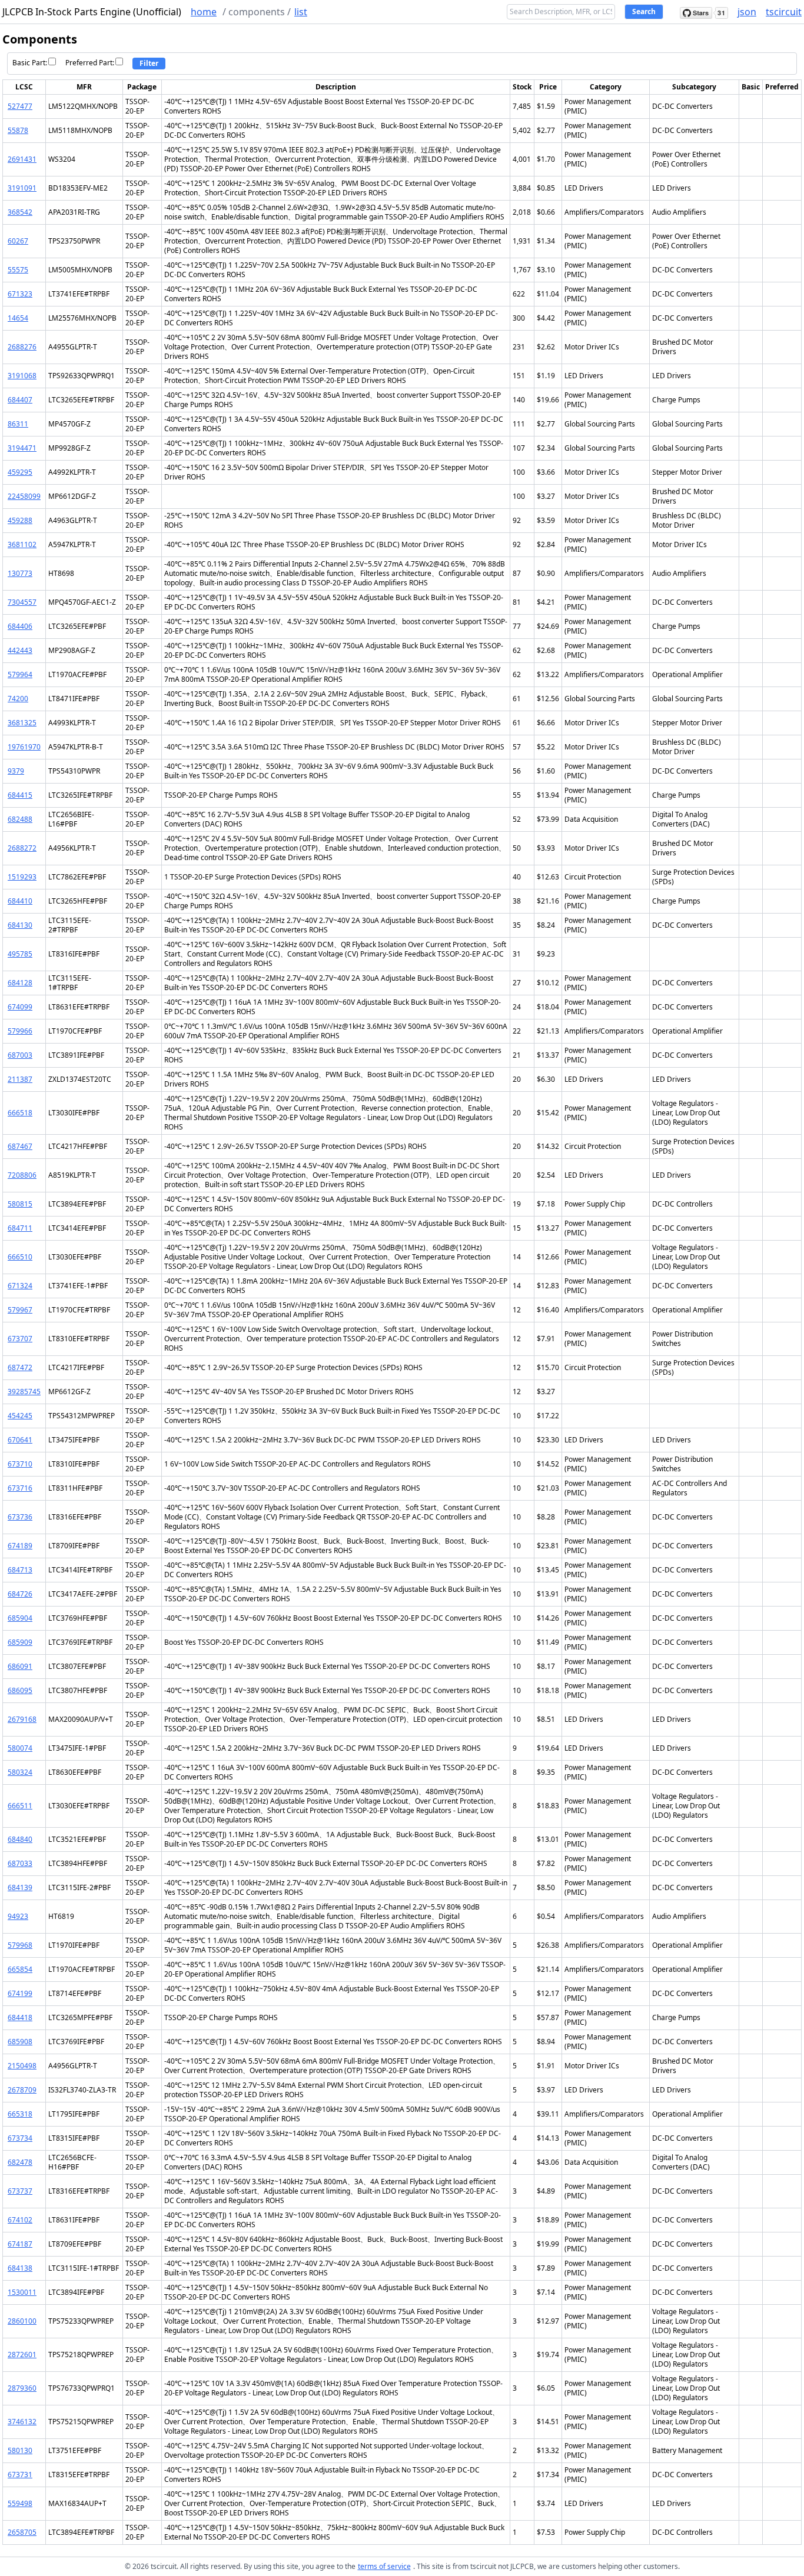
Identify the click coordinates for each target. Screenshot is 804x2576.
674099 (20, 1007)
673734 (20, 2138)
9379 (16, 771)
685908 (20, 2042)
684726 (20, 1594)
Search (644, 11)
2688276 (22, 347)
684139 (20, 1887)
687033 (20, 1863)
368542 (20, 212)
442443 (20, 650)
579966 (20, 1031)
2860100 (22, 2321)
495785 (20, 954)
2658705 (22, 2532)
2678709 (22, 2090)
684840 (20, 1839)
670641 (20, 1440)
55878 (18, 130)
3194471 (22, 448)
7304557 (22, 602)
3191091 (22, 188)
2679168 (22, 1719)
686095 (20, 1690)
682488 (20, 819)
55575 (18, 270)
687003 (20, 1055)
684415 (20, 795)
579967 (20, 1310)
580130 (20, 2450)
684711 (20, 1228)
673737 (20, 2191)
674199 (20, 1993)
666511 (20, 1806)
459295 (20, 472)
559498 (20, 2503)
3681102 (22, 544)
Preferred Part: (90, 63)
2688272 (22, 848)
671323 (20, 294)
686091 (20, 1666)
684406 (20, 626)
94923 (18, 1916)
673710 (20, 1464)
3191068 (22, 376)
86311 (18, 424)
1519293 (22, 877)
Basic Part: (30, 63)
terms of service (384, 2566)
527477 (20, 106)
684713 (20, 1570)
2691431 (22, 159)
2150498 (22, 2066)
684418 (20, 2017)
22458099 (24, 496)
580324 (20, 1772)
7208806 (22, 1175)
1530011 (22, 2292)
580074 (20, 1748)
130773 (20, 573)
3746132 (22, 2422)
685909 (20, 1642)
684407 (20, 400)
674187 (20, 2244)
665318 (20, 2114)
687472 (20, 1367)
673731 (20, 2475)
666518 (20, 1113)
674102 (20, 2220)
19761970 (24, 747)
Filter (149, 63)
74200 (18, 699)
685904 (20, 1618)
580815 (20, 1204)
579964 (20, 674)
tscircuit (784, 12)
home (204, 12)
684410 (20, 901)
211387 (20, 1079)
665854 (20, 1969)
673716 (20, 1488)
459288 (20, 520)
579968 (20, 1945)
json (747, 12)
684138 (20, 2268)
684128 (20, 983)
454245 (20, 1416)
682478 (20, 2162)
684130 (20, 925)
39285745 (24, 1392)
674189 (20, 1546)
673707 (20, 1339)
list (301, 12)
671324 (20, 1286)
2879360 (22, 2388)
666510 (20, 1257)
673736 (20, 1517)
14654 (18, 318)
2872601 (22, 2355)
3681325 (22, 723)
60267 (18, 241)
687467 (20, 1146)
